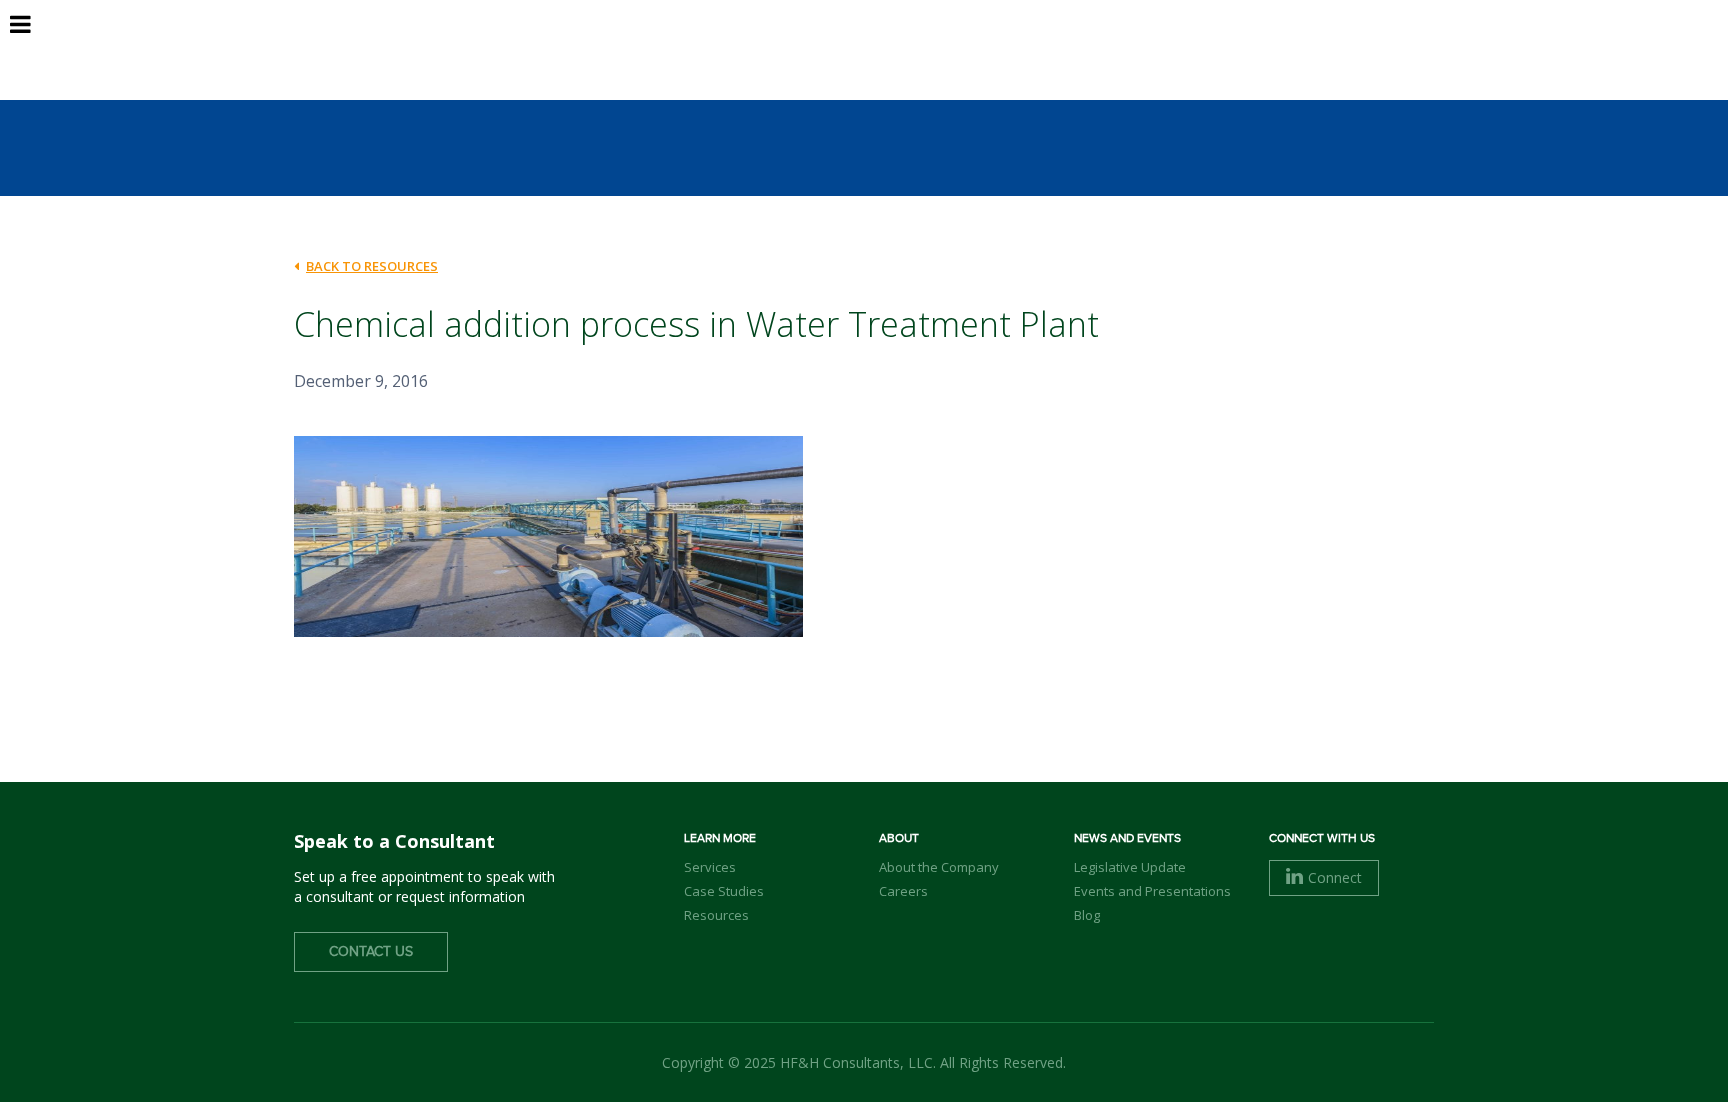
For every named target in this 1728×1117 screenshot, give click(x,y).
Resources (716, 915)
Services (710, 867)
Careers (903, 891)
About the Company (939, 867)
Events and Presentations (1152, 891)
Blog (1087, 915)
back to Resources (372, 266)
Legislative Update (1130, 867)
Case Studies (724, 891)
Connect (1335, 877)
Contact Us (371, 952)
